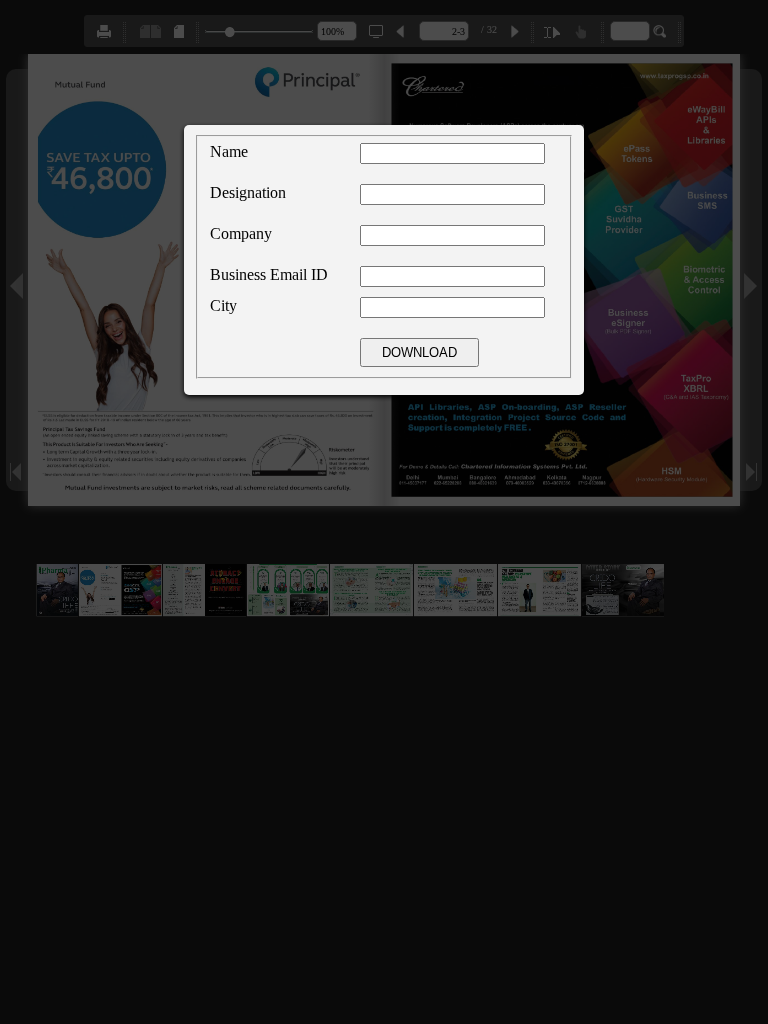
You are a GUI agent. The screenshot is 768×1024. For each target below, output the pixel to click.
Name (229, 151)
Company (241, 233)
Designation (248, 192)
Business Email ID (269, 274)
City (223, 305)
